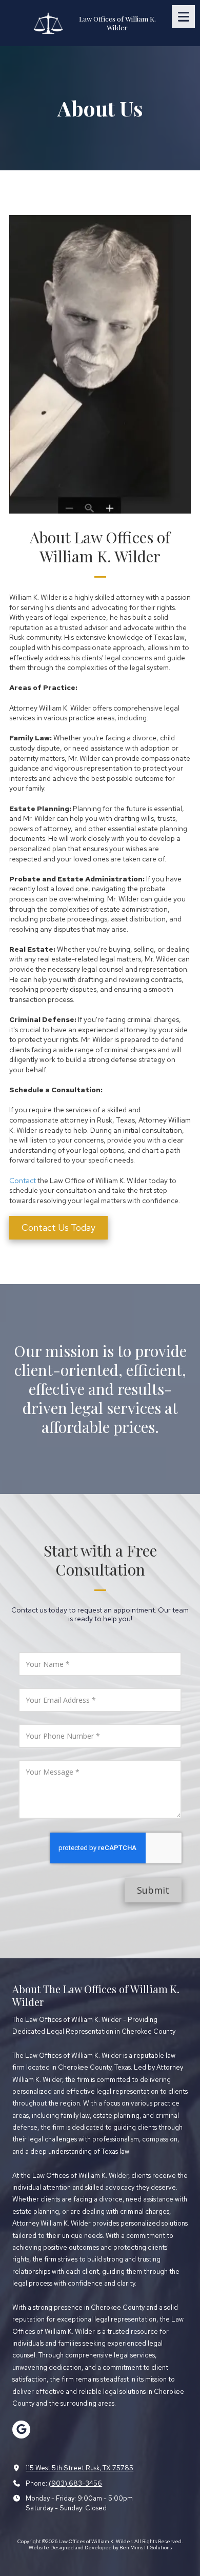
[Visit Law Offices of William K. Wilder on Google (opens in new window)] (21, 2430)
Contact (23, 1181)
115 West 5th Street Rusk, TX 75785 (79, 2468)
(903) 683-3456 (75, 2483)
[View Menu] (183, 17)
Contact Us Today (58, 1227)
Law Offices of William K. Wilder (117, 23)
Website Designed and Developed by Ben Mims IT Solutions (100, 2548)
